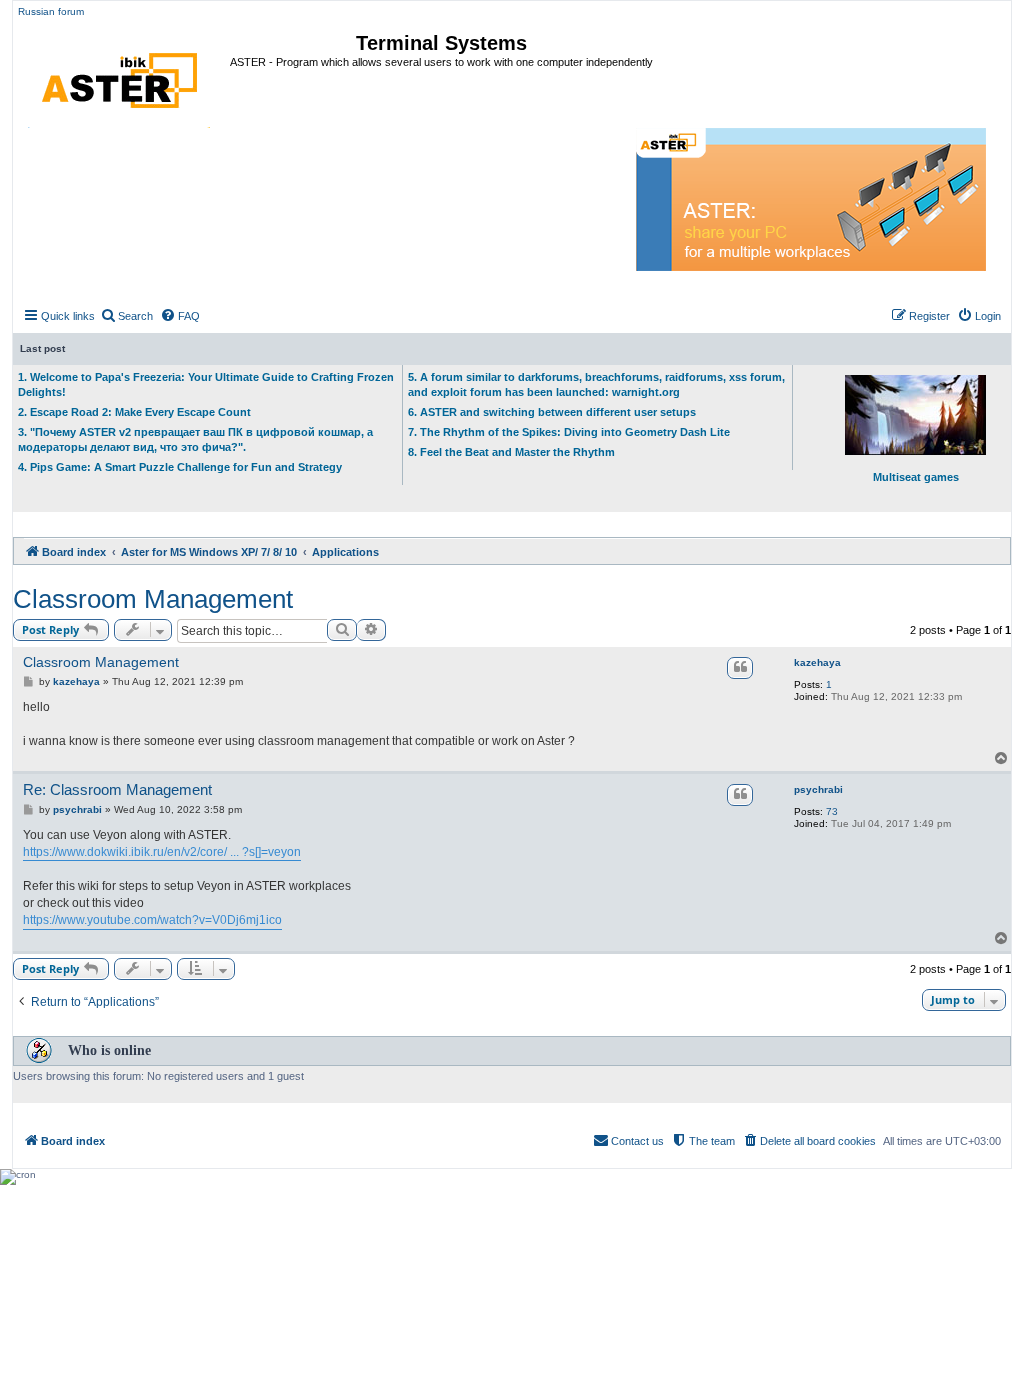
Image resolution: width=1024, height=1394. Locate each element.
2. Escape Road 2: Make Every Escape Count (134, 412)
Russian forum (51, 11)
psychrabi (818, 789)
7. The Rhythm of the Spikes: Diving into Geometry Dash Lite (569, 432)
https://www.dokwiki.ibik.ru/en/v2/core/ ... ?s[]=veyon (162, 852)
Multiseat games (916, 477)
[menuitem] (126, 316)
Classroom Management (153, 599)
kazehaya (817, 662)
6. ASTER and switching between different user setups (552, 412)
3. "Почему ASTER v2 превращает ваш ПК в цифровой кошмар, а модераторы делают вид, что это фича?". (195, 439)
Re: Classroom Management (117, 789)
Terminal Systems (441, 43)
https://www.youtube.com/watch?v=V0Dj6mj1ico (152, 920)
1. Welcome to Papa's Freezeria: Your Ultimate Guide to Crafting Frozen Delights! (206, 384)
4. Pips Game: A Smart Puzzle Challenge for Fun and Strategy (180, 467)
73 (832, 811)
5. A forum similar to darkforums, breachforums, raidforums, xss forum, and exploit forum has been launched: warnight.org (596, 384)
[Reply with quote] (740, 668)
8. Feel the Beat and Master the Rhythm (511, 452)
